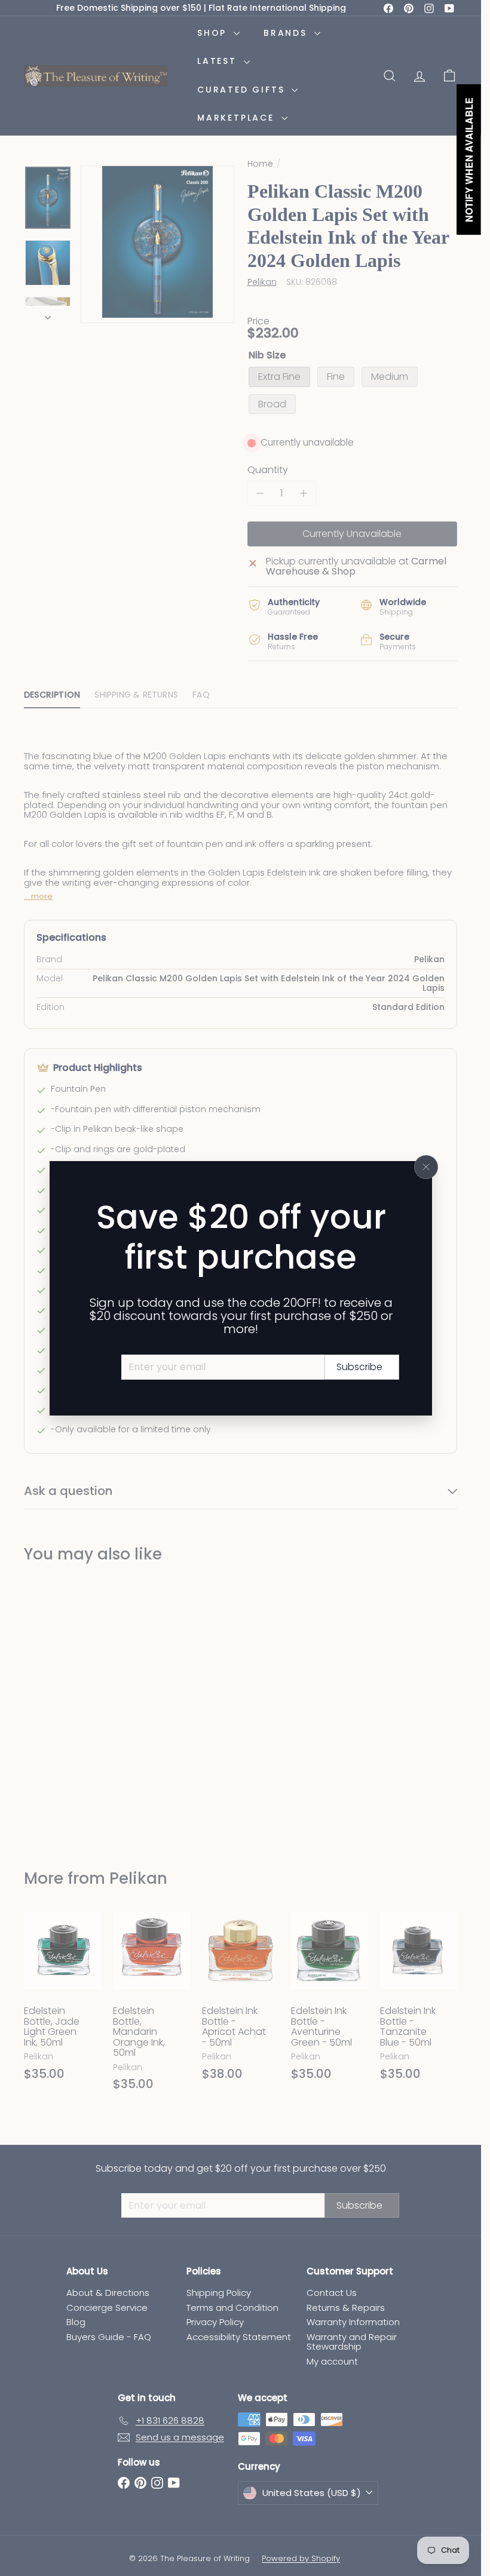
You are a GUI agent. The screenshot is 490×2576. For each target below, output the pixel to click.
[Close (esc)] (426, 1167)
